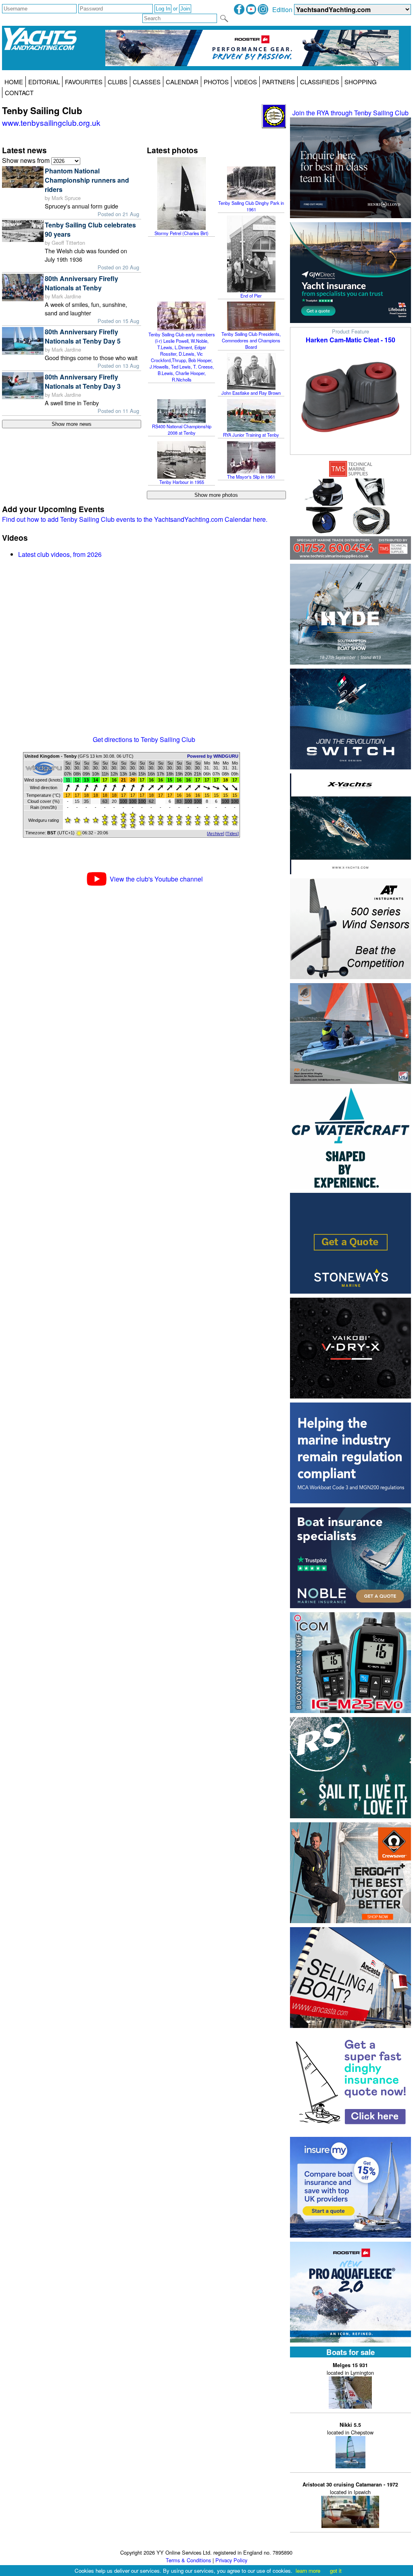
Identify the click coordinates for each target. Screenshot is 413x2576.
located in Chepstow (350, 2429)
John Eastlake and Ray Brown (251, 393)
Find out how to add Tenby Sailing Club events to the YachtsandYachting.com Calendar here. (135, 519)
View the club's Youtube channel (156, 879)
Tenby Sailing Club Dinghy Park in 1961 (251, 206)
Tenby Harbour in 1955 (182, 482)
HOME (14, 82)
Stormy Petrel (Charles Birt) (181, 233)
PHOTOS (216, 82)
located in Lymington (350, 2369)
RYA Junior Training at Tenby (251, 435)
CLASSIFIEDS (320, 82)
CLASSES (147, 82)
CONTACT (19, 93)
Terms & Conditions (188, 2560)
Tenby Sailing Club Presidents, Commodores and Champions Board (251, 340)
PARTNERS (278, 82)
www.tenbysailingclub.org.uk (51, 122)
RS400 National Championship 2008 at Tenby (182, 429)
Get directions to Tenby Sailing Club (144, 739)
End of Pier (251, 296)
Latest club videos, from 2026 (60, 554)
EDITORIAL (44, 82)
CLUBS (118, 82)
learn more (308, 2571)
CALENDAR (182, 82)
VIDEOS (245, 82)
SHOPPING (361, 82)
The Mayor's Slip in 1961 (251, 477)
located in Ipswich (350, 2488)
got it (336, 2571)
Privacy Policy (231, 2560)
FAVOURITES (84, 82)
